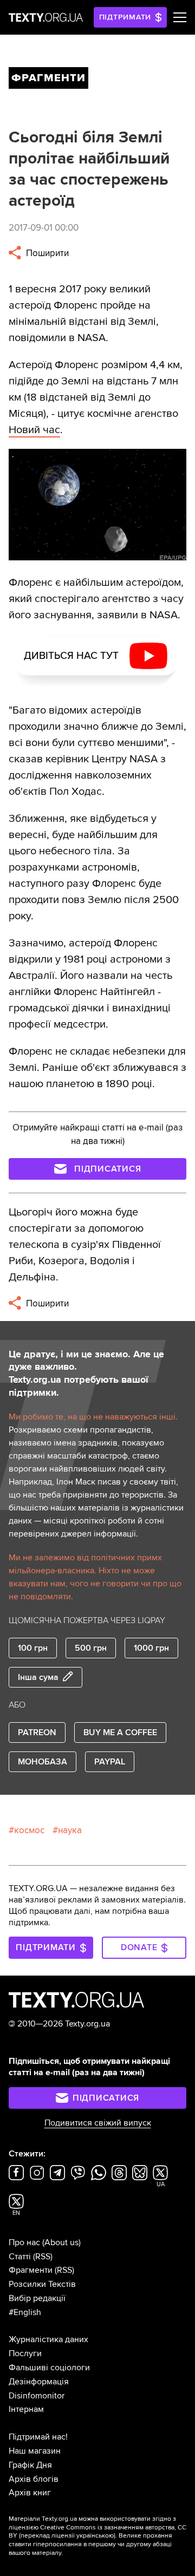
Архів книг (30, 2493)
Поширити (46, 253)
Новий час (34, 430)
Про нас (24, 2242)
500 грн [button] (91, 1648)
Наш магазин (35, 2451)
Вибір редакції (37, 2298)
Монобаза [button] (43, 1762)
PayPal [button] (110, 1762)
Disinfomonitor (37, 2396)
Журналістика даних (48, 2339)
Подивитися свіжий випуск (98, 2123)
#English (25, 2312)
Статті (20, 2257)
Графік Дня (30, 2465)
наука (70, 1830)
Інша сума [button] (38, 1677)
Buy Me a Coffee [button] (120, 1732)
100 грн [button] (33, 1648)
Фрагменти (31, 2270)
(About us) (61, 2242)
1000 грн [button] (151, 1648)
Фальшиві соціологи (49, 2368)
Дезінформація (39, 2382)
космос (29, 1830)
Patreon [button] (37, 1732)
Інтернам (26, 2409)
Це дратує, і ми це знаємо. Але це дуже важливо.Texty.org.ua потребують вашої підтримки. (86, 1374)
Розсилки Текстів (42, 2284)
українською (95, 2536)
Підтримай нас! (38, 2437)
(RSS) (43, 2257)
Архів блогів (34, 2479)
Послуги (25, 2353)
